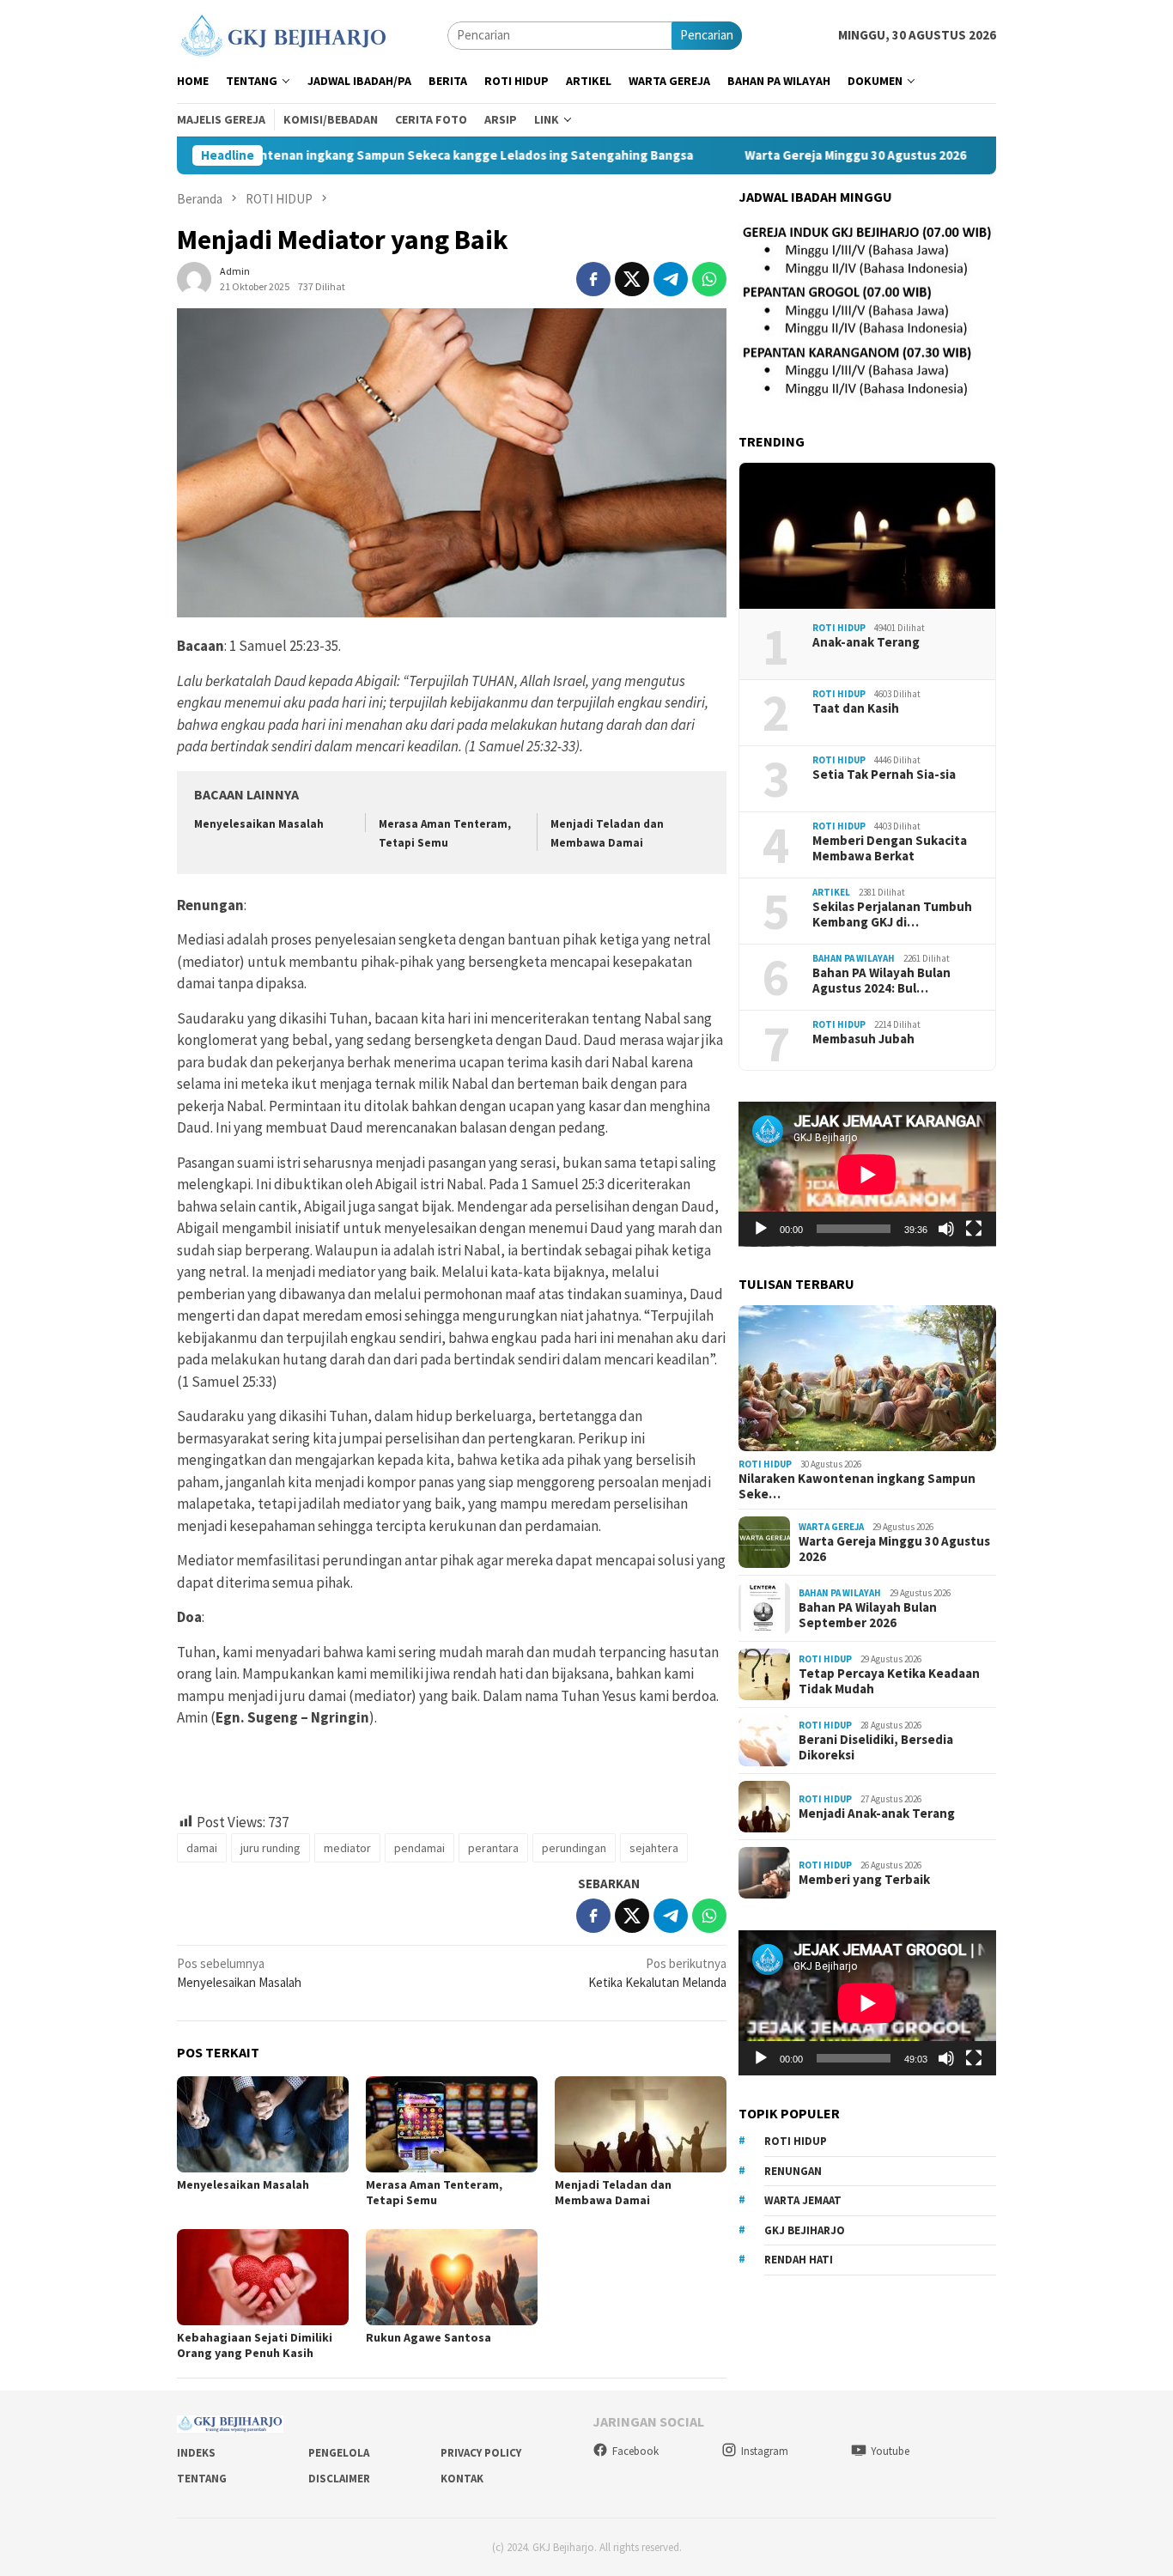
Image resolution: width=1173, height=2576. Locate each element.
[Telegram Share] (671, 279)
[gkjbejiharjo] (283, 34)
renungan (793, 2171)
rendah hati (799, 2260)
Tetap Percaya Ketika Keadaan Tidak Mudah (889, 1681)
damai (202, 1848)
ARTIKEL (831, 892)
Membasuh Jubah (863, 1039)
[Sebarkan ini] (593, 279)
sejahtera (654, 1848)
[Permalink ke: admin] (194, 278)
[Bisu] (946, 1229)
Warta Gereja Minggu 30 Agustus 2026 (789, 155)
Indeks (196, 2453)
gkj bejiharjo (805, 2230)
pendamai (419, 1848)
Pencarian (707, 35)
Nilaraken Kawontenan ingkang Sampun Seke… (857, 1486)
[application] (867, 1174)
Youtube (890, 2451)
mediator (347, 1848)
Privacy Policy (481, 2453)
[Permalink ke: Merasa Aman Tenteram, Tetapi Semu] (452, 2124)
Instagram (765, 2451)
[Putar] (761, 1229)
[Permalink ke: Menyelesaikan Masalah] (263, 2124)
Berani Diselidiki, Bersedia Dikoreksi (876, 1747)
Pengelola (339, 2453)
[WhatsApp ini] (709, 279)
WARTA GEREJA (831, 1527)
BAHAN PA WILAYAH (854, 958)
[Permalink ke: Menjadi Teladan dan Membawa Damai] (641, 2124)
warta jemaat (803, 2200)
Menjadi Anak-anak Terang (877, 1814)
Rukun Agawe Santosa (428, 2337)
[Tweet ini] (632, 279)
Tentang (202, 2479)
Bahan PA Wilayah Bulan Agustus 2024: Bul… (881, 981)
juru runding (270, 1848)
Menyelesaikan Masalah (259, 824)
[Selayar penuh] (974, 1229)
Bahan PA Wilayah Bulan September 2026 (868, 1615)
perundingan (574, 1848)
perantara (493, 1848)
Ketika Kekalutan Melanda (657, 1973)
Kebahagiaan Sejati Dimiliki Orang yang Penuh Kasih (255, 2345)
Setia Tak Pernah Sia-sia (884, 775)
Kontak (462, 2479)
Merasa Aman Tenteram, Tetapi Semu (434, 2192)
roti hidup (796, 2141)
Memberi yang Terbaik (864, 1880)
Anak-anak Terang (866, 642)
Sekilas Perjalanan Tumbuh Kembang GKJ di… (892, 914)
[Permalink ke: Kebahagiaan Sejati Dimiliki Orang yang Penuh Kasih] (263, 2277)
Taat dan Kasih (856, 708)
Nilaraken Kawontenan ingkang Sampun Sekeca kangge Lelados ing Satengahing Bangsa (364, 155)
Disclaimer (339, 2479)
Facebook (635, 2451)
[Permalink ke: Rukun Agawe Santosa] (452, 2277)
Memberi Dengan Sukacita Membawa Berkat (890, 848)
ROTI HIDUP (839, 628)
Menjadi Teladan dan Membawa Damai (613, 2192)
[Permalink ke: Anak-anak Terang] (867, 536)
